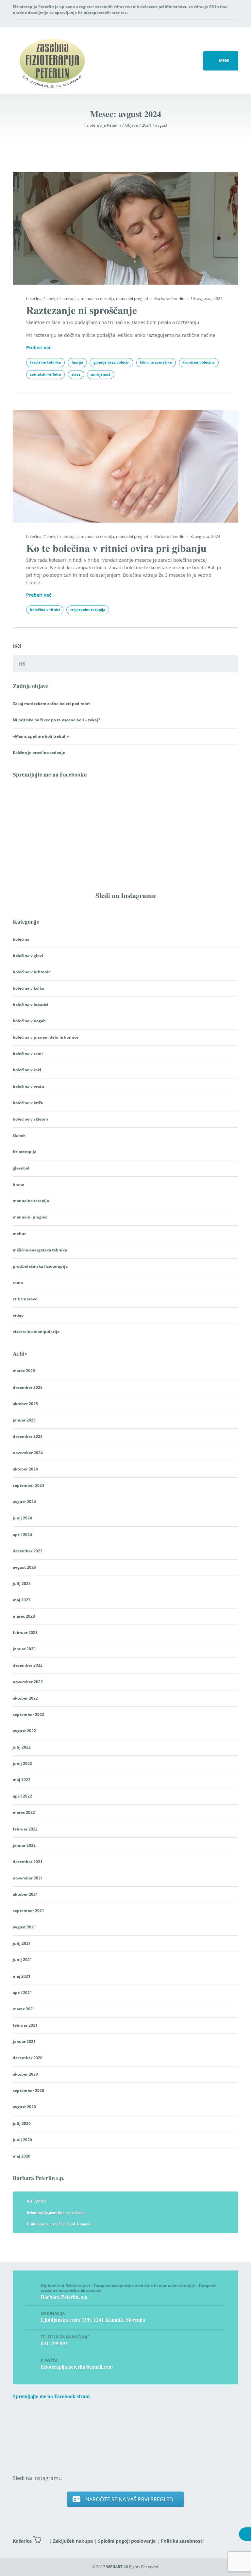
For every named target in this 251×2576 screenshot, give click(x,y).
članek (49, 298)
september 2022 (28, 1714)
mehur (19, 1234)
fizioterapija (68, 298)
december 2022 (28, 1665)
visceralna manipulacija (36, 1332)
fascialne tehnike (46, 362)
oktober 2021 (25, 1894)
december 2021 (28, 1862)
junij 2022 (22, 1763)
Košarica (22, 2541)
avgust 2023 (24, 1567)
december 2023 (28, 1551)
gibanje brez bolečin (111, 362)
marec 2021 (24, 2009)
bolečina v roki (27, 1070)
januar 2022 (24, 1845)
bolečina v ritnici (45, 610)
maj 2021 (22, 1976)
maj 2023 (22, 1600)
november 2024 (28, 1453)
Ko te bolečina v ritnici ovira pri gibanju (116, 548)
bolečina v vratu (28, 1086)
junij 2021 (22, 1960)
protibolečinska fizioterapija (40, 1266)
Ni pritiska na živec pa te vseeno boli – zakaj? (56, 720)
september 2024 (28, 1485)
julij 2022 (22, 1747)
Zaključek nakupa (73, 2541)
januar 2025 (24, 1420)
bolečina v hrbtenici (32, 972)
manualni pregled (132, 298)
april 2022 (22, 1796)
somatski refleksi (46, 374)
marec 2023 (24, 1616)
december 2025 (28, 1387)
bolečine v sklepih (30, 1119)
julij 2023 (22, 1584)
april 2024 (22, 1535)
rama (18, 1283)
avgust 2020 (24, 2107)
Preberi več (39, 347)
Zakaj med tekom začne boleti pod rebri (51, 704)
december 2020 (28, 2058)
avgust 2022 (24, 1731)
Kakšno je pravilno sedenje (39, 753)
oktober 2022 (25, 1698)
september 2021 (28, 1911)
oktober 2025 (25, 1404)
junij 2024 (22, 1518)
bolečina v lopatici (31, 1005)
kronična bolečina (199, 362)
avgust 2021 (24, 1927)
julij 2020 (22, 2123)
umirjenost (101, 374)
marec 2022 (24, 1812)
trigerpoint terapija (88, 610)
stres (76, 374)
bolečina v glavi (28, 956)
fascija (77, 362)
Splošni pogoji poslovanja (127, 2541)
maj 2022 (22, 1780)
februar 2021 (25, 2025)
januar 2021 (24, 2042)
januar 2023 (24, 1649)
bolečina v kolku (29, 988)
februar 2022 (25, 1829)
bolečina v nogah (29, 1021)
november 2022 (28, 1682)
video (18, 1315)
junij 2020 (22, 2140)
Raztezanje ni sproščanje (82, 310)
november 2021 (28, 1878)
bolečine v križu (28, 1103)
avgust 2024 (24, 1502)
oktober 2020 (25, 2074)
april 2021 (22, 1993)
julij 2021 (22, 1943)
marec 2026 (24, 1371)
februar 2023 (25, 1633)
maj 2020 (22, 2156)
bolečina (34, 298)
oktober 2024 (25, 1469)
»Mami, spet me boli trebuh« (41, 736)
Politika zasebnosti (182, 2541)
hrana (18, 1184)
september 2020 (28, 2090)
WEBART (114, 2567)
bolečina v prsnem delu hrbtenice (46, 1037)
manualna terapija (97, 298)
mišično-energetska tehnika (40, 1250)
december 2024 (28, 1436)
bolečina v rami (28, 1053)
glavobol (21, 1168)
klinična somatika (156, 362)
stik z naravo (25, 1299)
